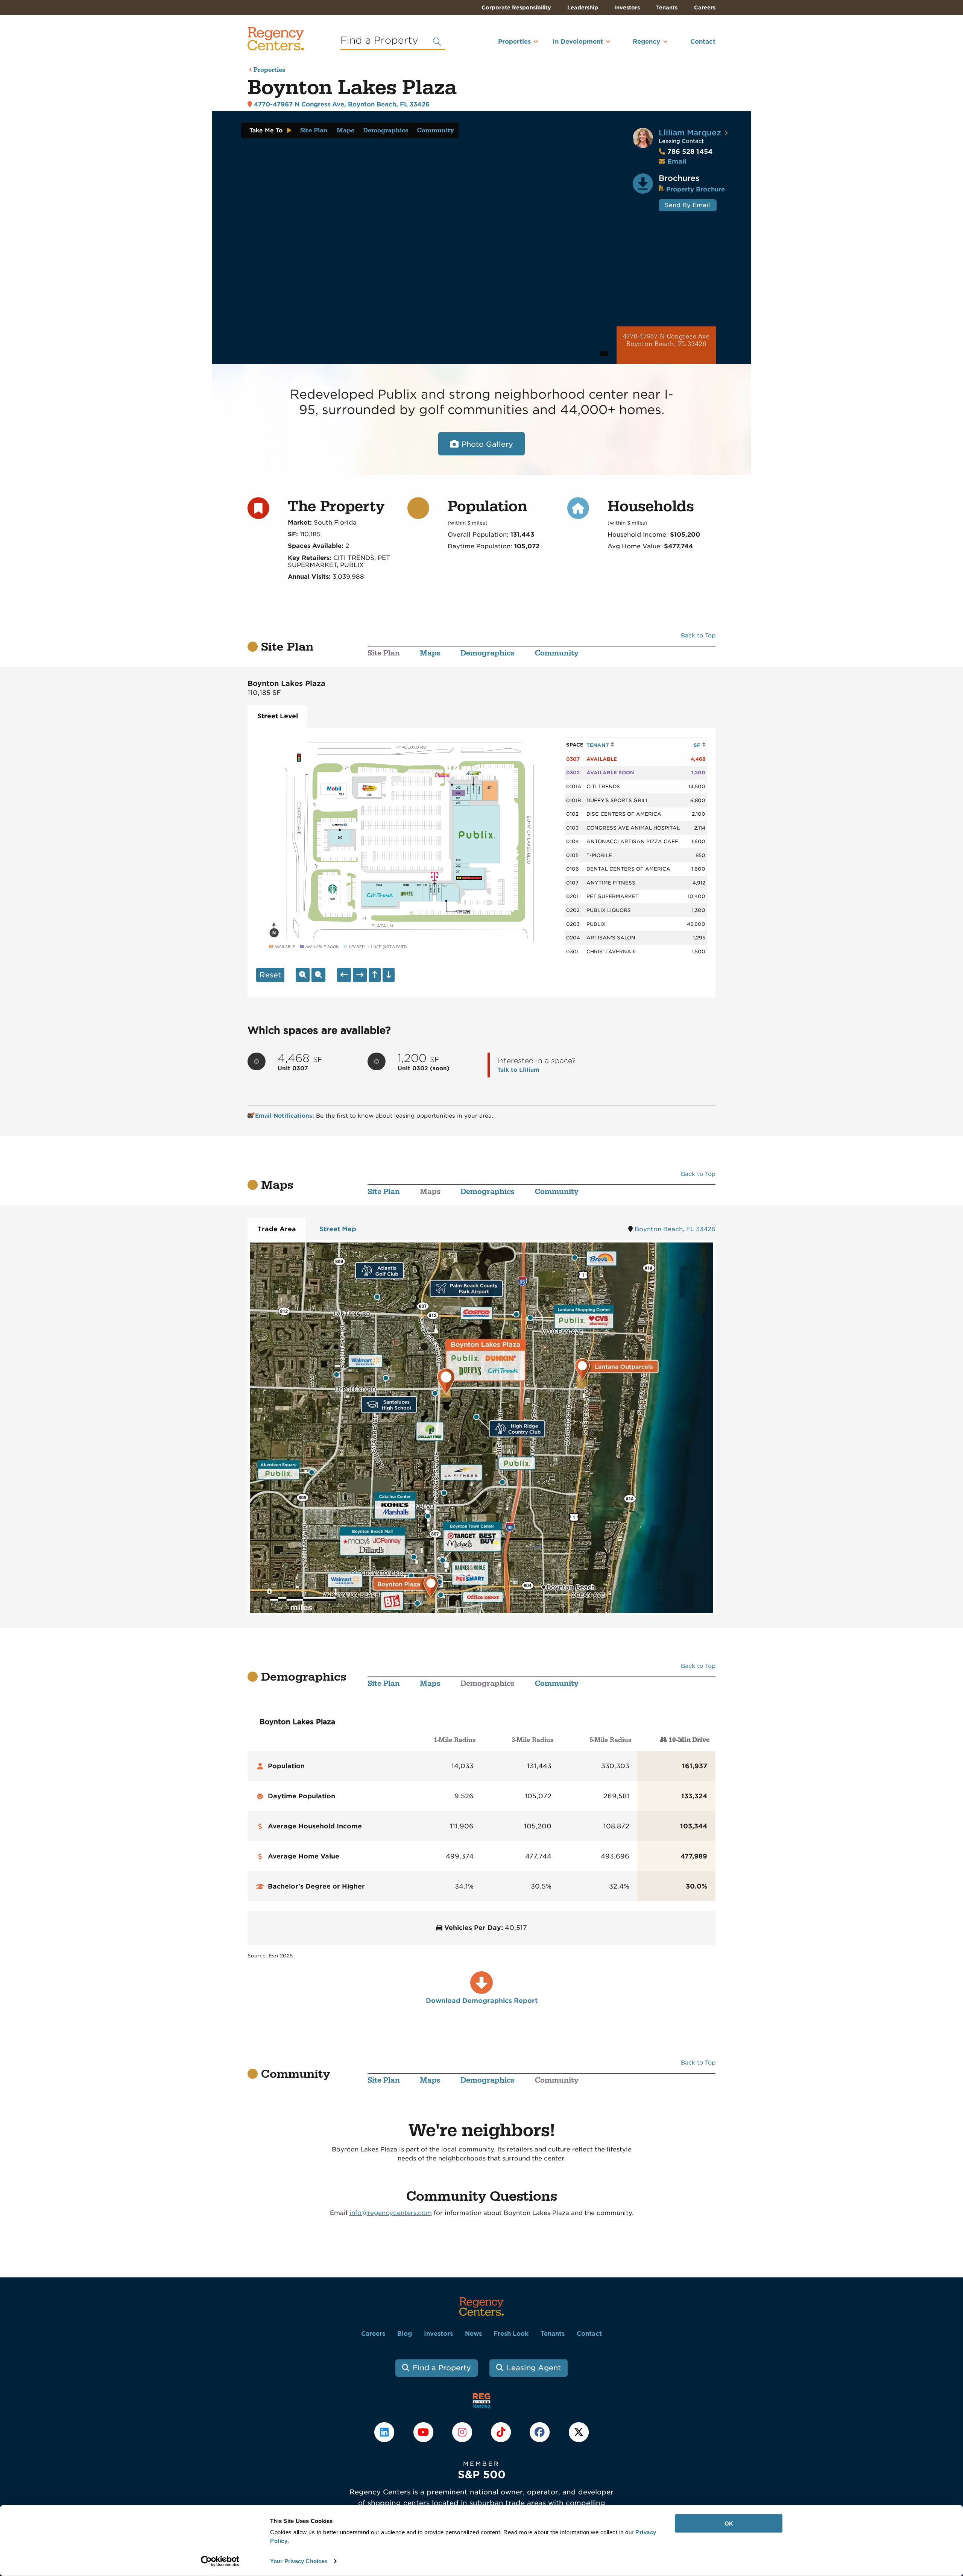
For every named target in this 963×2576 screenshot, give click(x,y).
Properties (514, 42)
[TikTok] (502, 2432)
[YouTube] (424, 2432)
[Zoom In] (303, 975)
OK (729, 2524)
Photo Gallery (487, 444)
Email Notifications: (285, 1116)
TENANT (598, 745)
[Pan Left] (344, 975)
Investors (627, 8)
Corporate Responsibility (516, 8)
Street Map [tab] (338, 1229)
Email (677, 161)
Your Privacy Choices (299, 2561)
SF (698, 745)
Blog (405, 2334)
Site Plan (314, 130)
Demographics (386, 130)
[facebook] (541, 2432)
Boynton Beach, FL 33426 (675, 1229)
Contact (703, 42)
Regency (646, 42)
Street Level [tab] (278, 716)
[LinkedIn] (385, 2432)
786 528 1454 (686, 152)
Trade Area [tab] (277, 1229)
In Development (578, 42)
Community (436, 130)
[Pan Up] (375, 975)
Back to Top (698, 636)
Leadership (583, 8)
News (473, 2334)
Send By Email (687, 205)
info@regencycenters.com (391, 2213)
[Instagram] (463, 2432)
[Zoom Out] (318, 975)
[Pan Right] (360, 975)
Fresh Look (511, 2334)
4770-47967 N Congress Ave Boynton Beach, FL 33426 (666, 341)
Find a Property (442, 2368)
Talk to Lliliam (518, 1070)
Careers (705, 8)
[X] (579, 2432)
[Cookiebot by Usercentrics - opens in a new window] (220, 2561)
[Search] (437, 42)
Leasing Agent (534, 2368)
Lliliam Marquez (690, 133)
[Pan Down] (389, 975)
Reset (270, 975)
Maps (345, 130)
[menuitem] (504, 45)
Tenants (667, 8)
